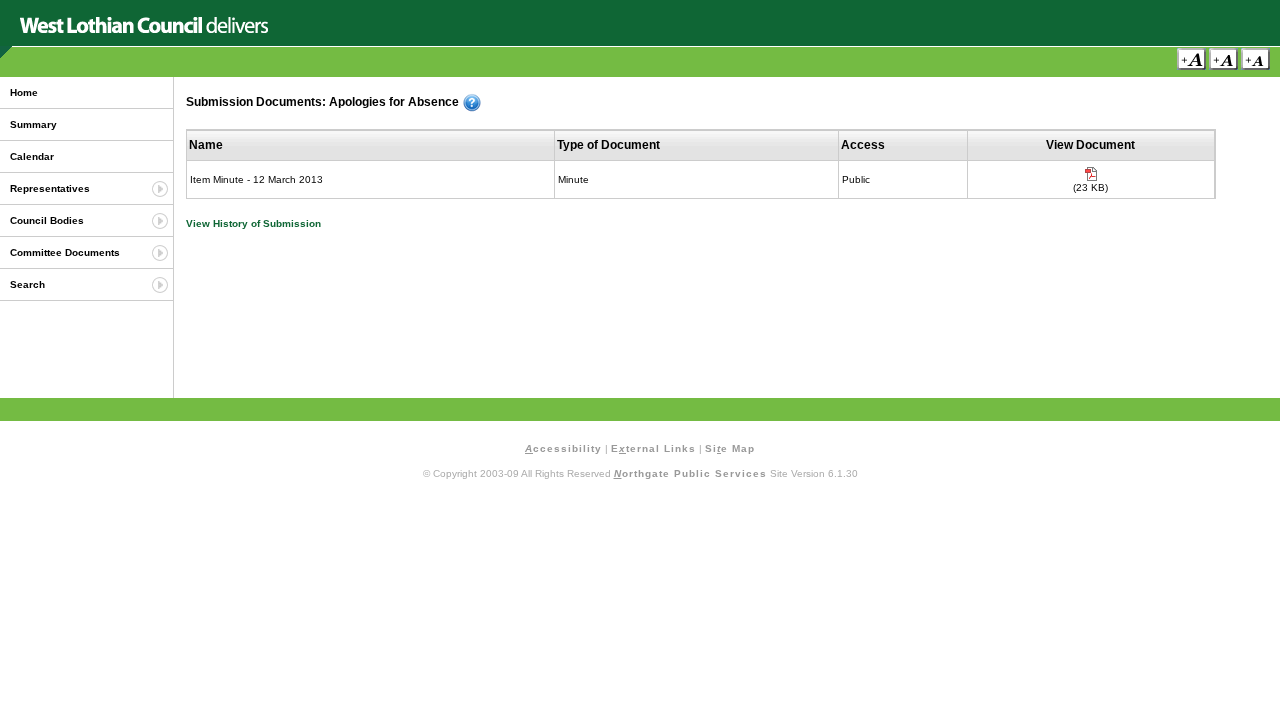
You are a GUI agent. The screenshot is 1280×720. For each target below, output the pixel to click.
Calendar (32, 156)
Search (27, 284)
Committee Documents (65, 252)
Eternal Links (653, 448)
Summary (33, 124)
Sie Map (730, 448)
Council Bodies (47, 220)
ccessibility (563, 448)
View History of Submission (253, 223)
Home (24, 92)
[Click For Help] (472, 103)
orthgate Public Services (690, 473)
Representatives (50, 188)
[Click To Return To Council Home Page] (144, 29)
